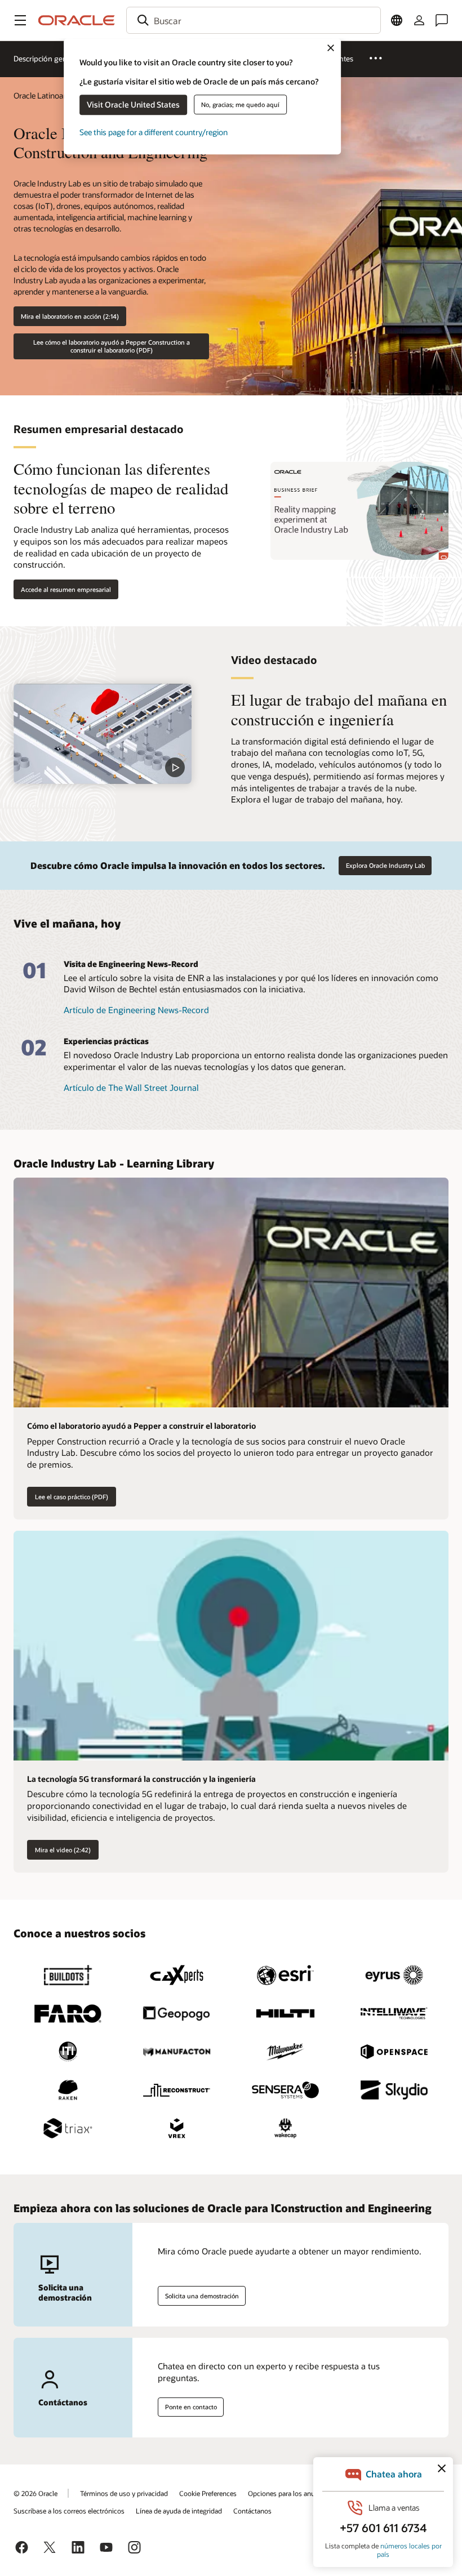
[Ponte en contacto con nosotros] (442, 20)
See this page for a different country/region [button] (154, 132)
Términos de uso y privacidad (124, 2493)
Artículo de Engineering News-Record (136, 1010)
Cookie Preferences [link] (208, 2493)
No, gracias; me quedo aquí (240, 104)
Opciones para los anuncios (290, 2493)
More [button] (382, 58)
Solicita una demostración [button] (202, 2296)
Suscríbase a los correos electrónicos (69, 2511)
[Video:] (103, 734)
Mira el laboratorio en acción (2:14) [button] (70, 316)
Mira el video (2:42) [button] (63, 1850)
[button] (20, 20)
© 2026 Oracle (35, 2493)
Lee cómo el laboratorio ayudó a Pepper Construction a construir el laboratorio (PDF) (112, 346)
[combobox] (254, 20)
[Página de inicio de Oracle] (77, 20)
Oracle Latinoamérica (50, 95)
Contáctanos (252, 2511)
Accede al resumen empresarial (66, 589)
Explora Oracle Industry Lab (385, 865)
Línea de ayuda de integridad (179, 2511)
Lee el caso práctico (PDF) (72, 1497)
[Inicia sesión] (419, 20)
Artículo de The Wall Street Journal (131, 1088)
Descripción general (46, 59)
